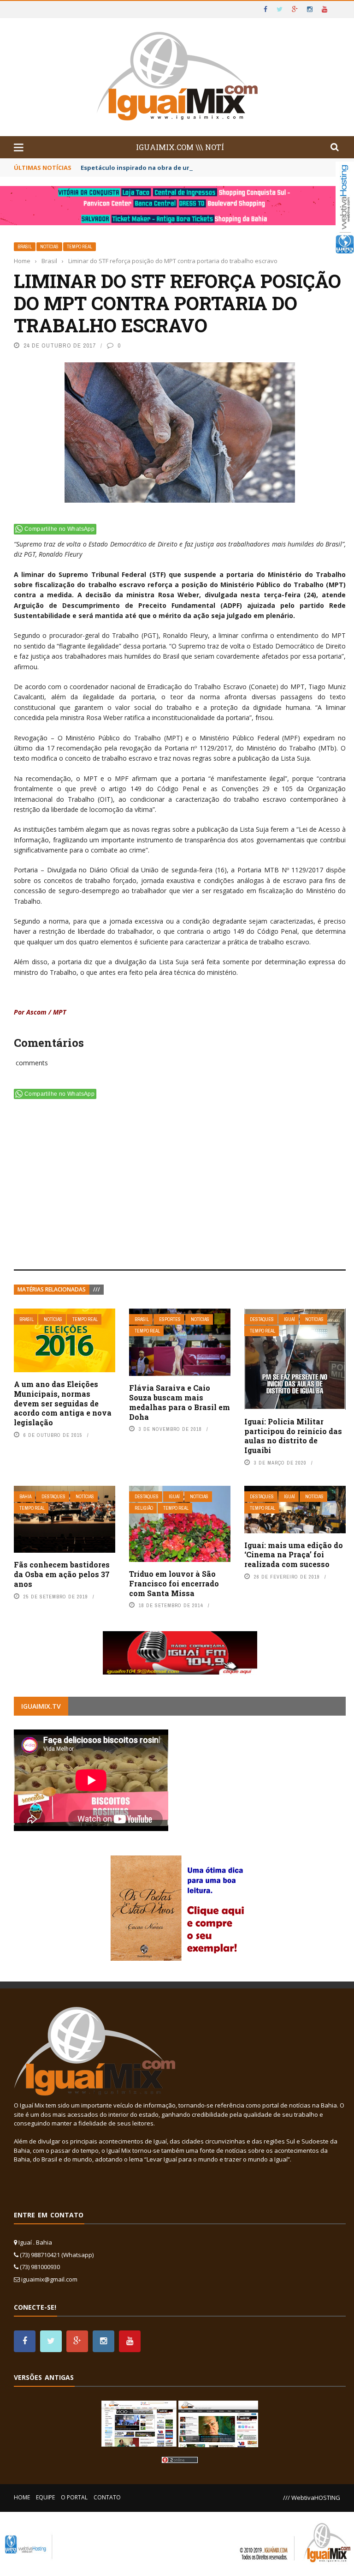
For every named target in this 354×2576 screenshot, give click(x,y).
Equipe (45, 2497)
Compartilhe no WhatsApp (59, 529)
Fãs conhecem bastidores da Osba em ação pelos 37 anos (62, 1574)
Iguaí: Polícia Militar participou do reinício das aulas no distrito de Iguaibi (293, 1436)
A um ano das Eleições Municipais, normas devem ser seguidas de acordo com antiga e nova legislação (63, 1403)
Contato (107, 2497)
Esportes (170, 1319)
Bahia (25, 1497)
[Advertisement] (180, 1186)
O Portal (74, 2497)
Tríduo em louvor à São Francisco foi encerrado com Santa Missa (174, 1583)
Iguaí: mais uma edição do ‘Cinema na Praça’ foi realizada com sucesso (294, 1555)
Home (22, 2497)
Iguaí (289, 1319)
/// (97, 1289)
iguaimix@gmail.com (49, 2279)
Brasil (25, 247)
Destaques (262, 1319)
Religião (144, 1508)
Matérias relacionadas (52, 1289)
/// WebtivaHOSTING (312, 2498)
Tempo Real (80, 247)
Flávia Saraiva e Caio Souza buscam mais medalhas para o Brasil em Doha (180, 1402)
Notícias (49, 247)
